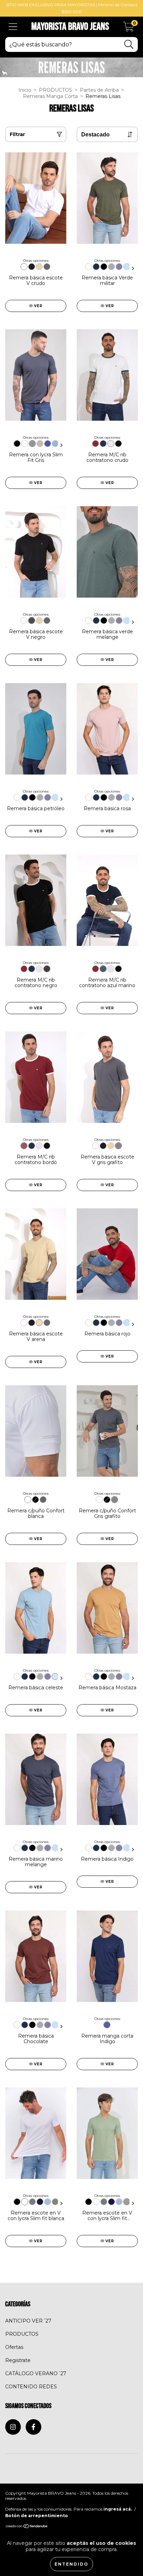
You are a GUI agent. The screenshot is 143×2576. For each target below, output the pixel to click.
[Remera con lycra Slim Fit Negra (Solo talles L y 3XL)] (17, 444)
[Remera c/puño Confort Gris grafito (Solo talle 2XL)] (43, 1500)
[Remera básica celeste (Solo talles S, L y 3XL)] (127, 267)
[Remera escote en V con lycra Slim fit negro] (17, 2202)
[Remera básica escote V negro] (32, 267)
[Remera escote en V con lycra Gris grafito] (32, 2202)
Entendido (71, 2564)
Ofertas (14, 2347)
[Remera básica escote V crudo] (24, 267)
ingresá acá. (118, 2509)
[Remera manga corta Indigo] (107, 2025)
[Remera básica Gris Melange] (111, 267)
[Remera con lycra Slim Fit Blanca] (25, 444)
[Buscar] (129, 44)
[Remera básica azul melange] (119, 267)
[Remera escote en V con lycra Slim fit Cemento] (55, 2202)
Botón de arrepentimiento (37, 2516)
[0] (129, 29)
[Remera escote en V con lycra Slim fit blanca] (25, 2202)
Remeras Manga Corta (50, 96)
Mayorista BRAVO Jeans (70, 27)
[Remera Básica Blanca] (89, 267)
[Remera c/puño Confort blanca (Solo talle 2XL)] (28, 1500)
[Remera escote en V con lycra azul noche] (40, 2202)
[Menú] (13, 27)
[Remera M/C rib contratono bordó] (95, 444)
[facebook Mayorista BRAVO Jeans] (33, 2427)
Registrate (18, 2360)
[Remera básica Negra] (104, 267)
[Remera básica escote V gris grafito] (47, 267)
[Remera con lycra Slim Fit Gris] (32, 444)
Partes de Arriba (99, 90)
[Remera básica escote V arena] (39, 267)
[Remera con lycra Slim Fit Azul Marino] (48, 444)
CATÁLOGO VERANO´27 (36, 2373)
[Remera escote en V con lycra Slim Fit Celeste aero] (48, 2202)
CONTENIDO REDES (31, 2387)
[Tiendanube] (27, 2527)
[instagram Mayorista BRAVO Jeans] (13, 2427)
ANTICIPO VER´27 (28, 2321)
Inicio (25, 90)
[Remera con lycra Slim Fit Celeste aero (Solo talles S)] (55, 444)
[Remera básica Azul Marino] (96, 267)
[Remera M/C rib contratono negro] (118, 444)
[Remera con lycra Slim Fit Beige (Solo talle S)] (40, 444)
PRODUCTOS (56, 90)
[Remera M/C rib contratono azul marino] (103, 444)
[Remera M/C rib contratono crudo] (111, 444)
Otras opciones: (36, 261)
